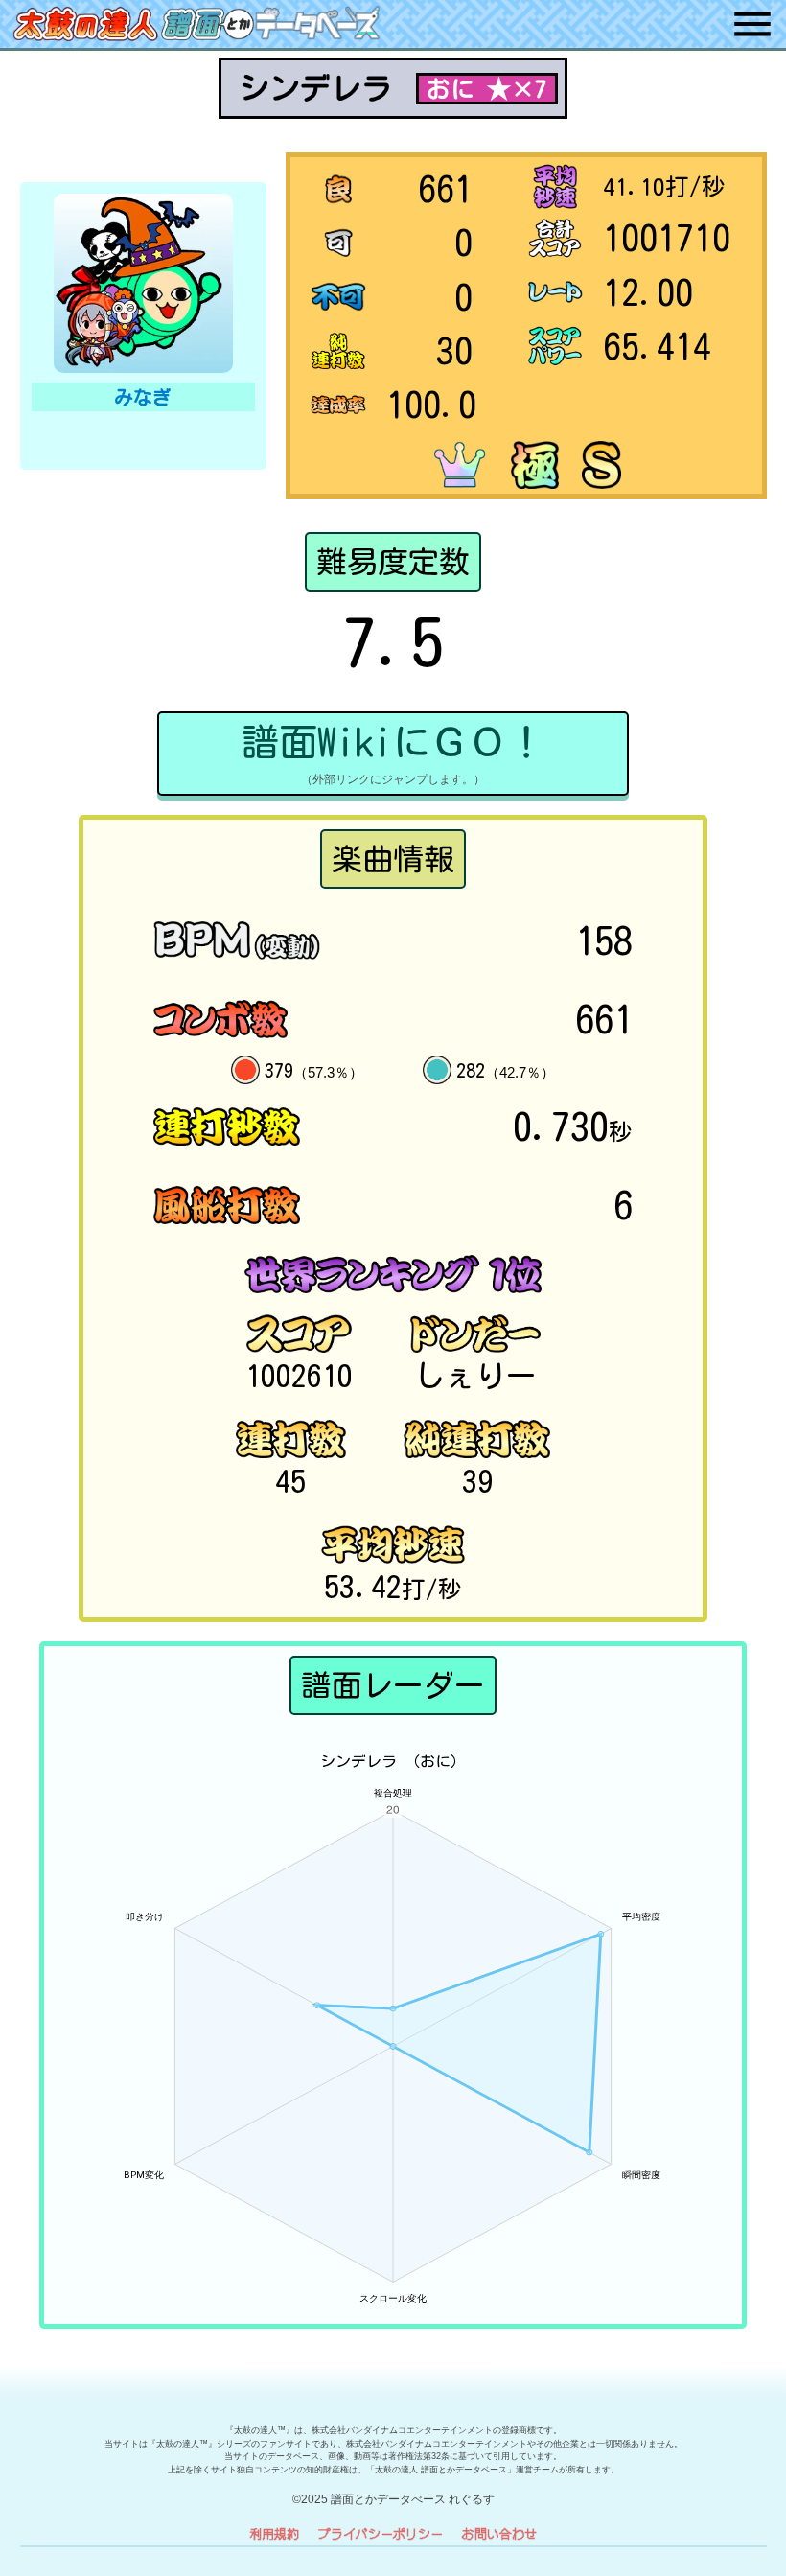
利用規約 (274, 2533)
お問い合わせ (499, 2533)
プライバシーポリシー (381, 2533)
